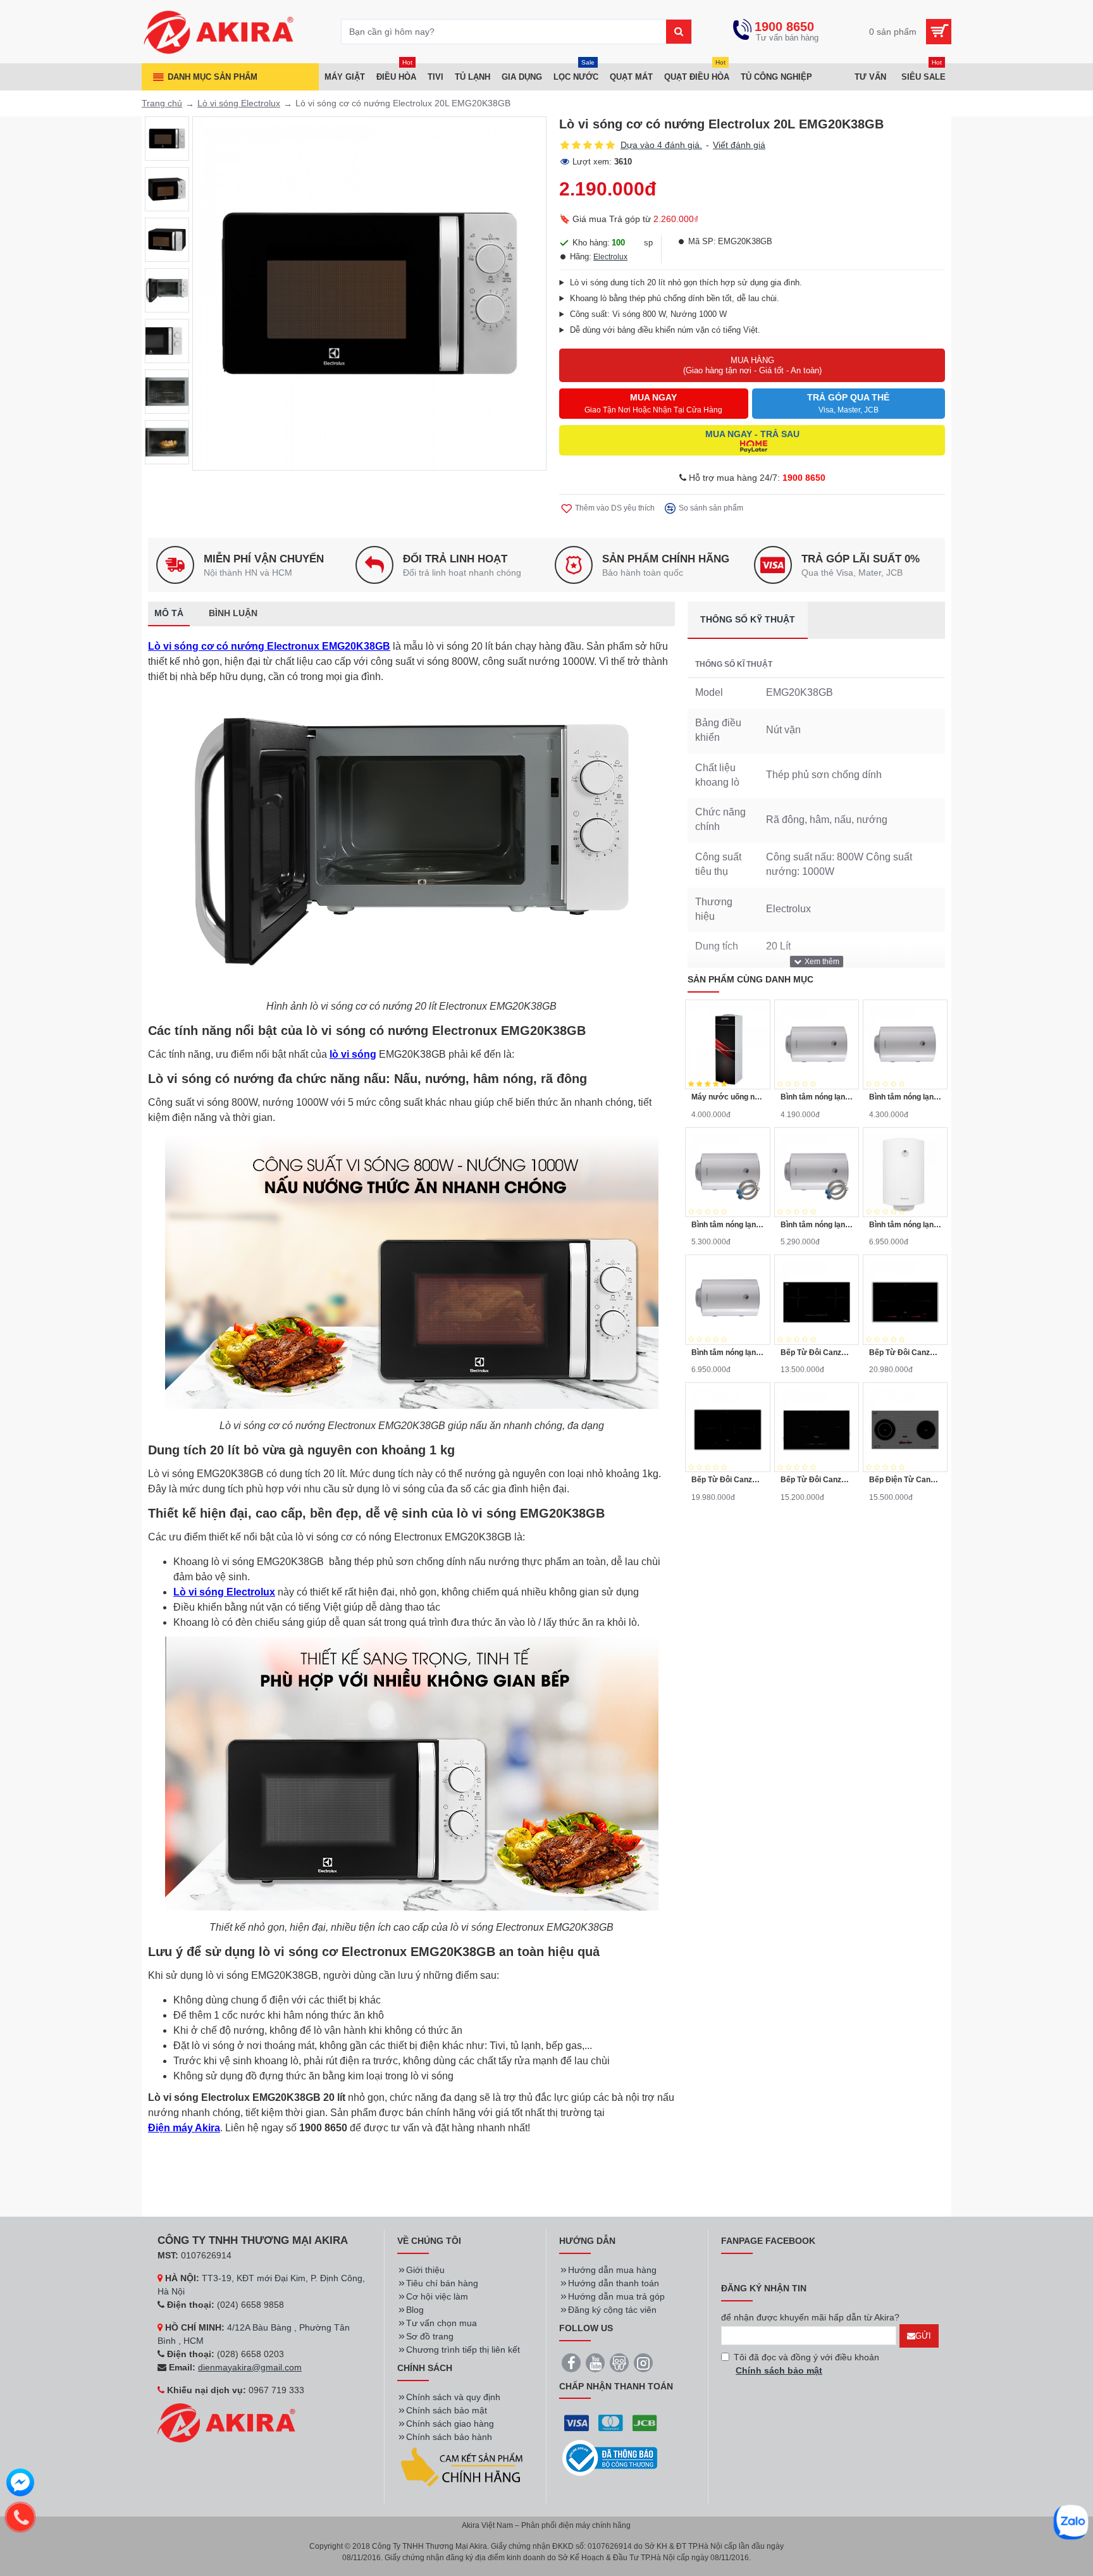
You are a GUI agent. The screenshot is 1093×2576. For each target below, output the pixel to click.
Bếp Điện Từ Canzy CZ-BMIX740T (905, 1480)
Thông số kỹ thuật (748, 619)
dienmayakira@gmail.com (250, 2367)
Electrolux (610, 257)
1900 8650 (804, 478)
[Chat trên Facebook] (20, 2484)
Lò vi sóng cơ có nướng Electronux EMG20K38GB (269, 646)
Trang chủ (162, 103)
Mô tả (169, 613)
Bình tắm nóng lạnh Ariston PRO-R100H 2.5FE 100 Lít (727, 1353)
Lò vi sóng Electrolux (239, 103)
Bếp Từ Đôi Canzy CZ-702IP (905, 1353)
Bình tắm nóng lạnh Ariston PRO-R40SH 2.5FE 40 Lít (817, 1097)
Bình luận (233, 613)
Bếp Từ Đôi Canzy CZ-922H (817, 1480)
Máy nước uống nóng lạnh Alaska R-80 (727, 1097)
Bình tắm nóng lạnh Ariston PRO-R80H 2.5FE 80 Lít (817, 1225)
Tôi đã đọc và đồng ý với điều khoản (806, 2364)
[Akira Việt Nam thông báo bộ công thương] (610, 2458)
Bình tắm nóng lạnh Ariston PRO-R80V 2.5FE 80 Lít (727, 1225)
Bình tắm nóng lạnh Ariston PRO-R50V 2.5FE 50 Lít (905, 1097)
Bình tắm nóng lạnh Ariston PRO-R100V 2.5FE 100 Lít (905, 1225)
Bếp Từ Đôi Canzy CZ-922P (817, 1353)
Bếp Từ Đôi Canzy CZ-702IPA (727, 1480)
